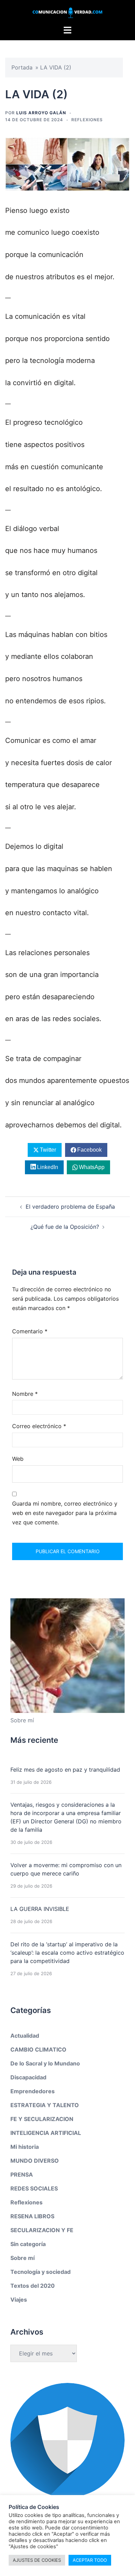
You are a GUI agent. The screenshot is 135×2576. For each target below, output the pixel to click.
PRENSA (22, 2175)
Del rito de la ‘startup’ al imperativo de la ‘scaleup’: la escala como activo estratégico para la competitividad (67, 1953)
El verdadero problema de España (70, 1207)
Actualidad (25, 2036)
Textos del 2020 (33, 2286)
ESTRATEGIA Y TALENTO (45, 2105)
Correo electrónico (39, 1426)
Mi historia (25, 2147)
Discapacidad (28, 2077)
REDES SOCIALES (34, 2188)
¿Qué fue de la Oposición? (65, 1227)
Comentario (30, 1331)
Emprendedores (33, 2091)
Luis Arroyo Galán (41, 113)
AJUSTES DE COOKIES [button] (37, 2560)
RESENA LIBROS (32, 2216)
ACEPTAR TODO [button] (90, 2560)
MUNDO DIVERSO (35, 2161)
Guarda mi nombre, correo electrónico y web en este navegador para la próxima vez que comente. (65, 1513)
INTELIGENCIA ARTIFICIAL (46, 2133)
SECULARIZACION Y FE (42, 2230)
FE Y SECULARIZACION (42, 2119)
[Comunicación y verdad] (67, 12)
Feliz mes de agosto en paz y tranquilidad (65, 1770)
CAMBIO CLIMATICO (38, 2049)
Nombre (25, 1394)
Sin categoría (28, 2244)
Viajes (19, 2300)
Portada (22, 67)
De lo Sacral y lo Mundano (45, 2063)
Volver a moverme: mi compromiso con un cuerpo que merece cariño (66, 1869)
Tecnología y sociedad (40, 2272)
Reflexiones (87, 120)
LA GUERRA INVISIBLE (40, 1909)
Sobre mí (22, 2258)
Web (18, 1459)
